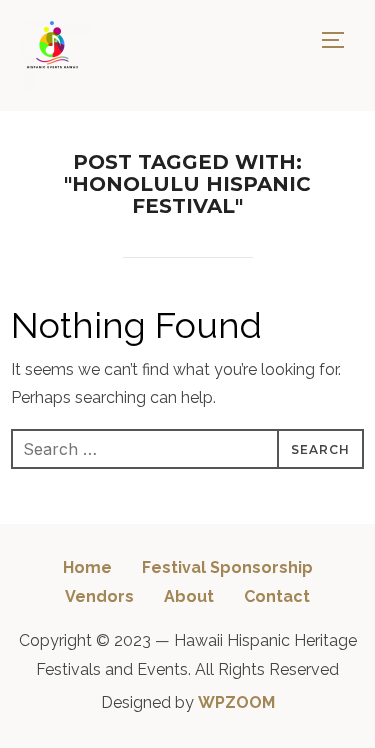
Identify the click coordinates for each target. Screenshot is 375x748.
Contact (277, 596)
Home (87, 567)
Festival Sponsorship (227, 567)
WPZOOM (236, 702)
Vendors (99, 596)
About (189, 596)
